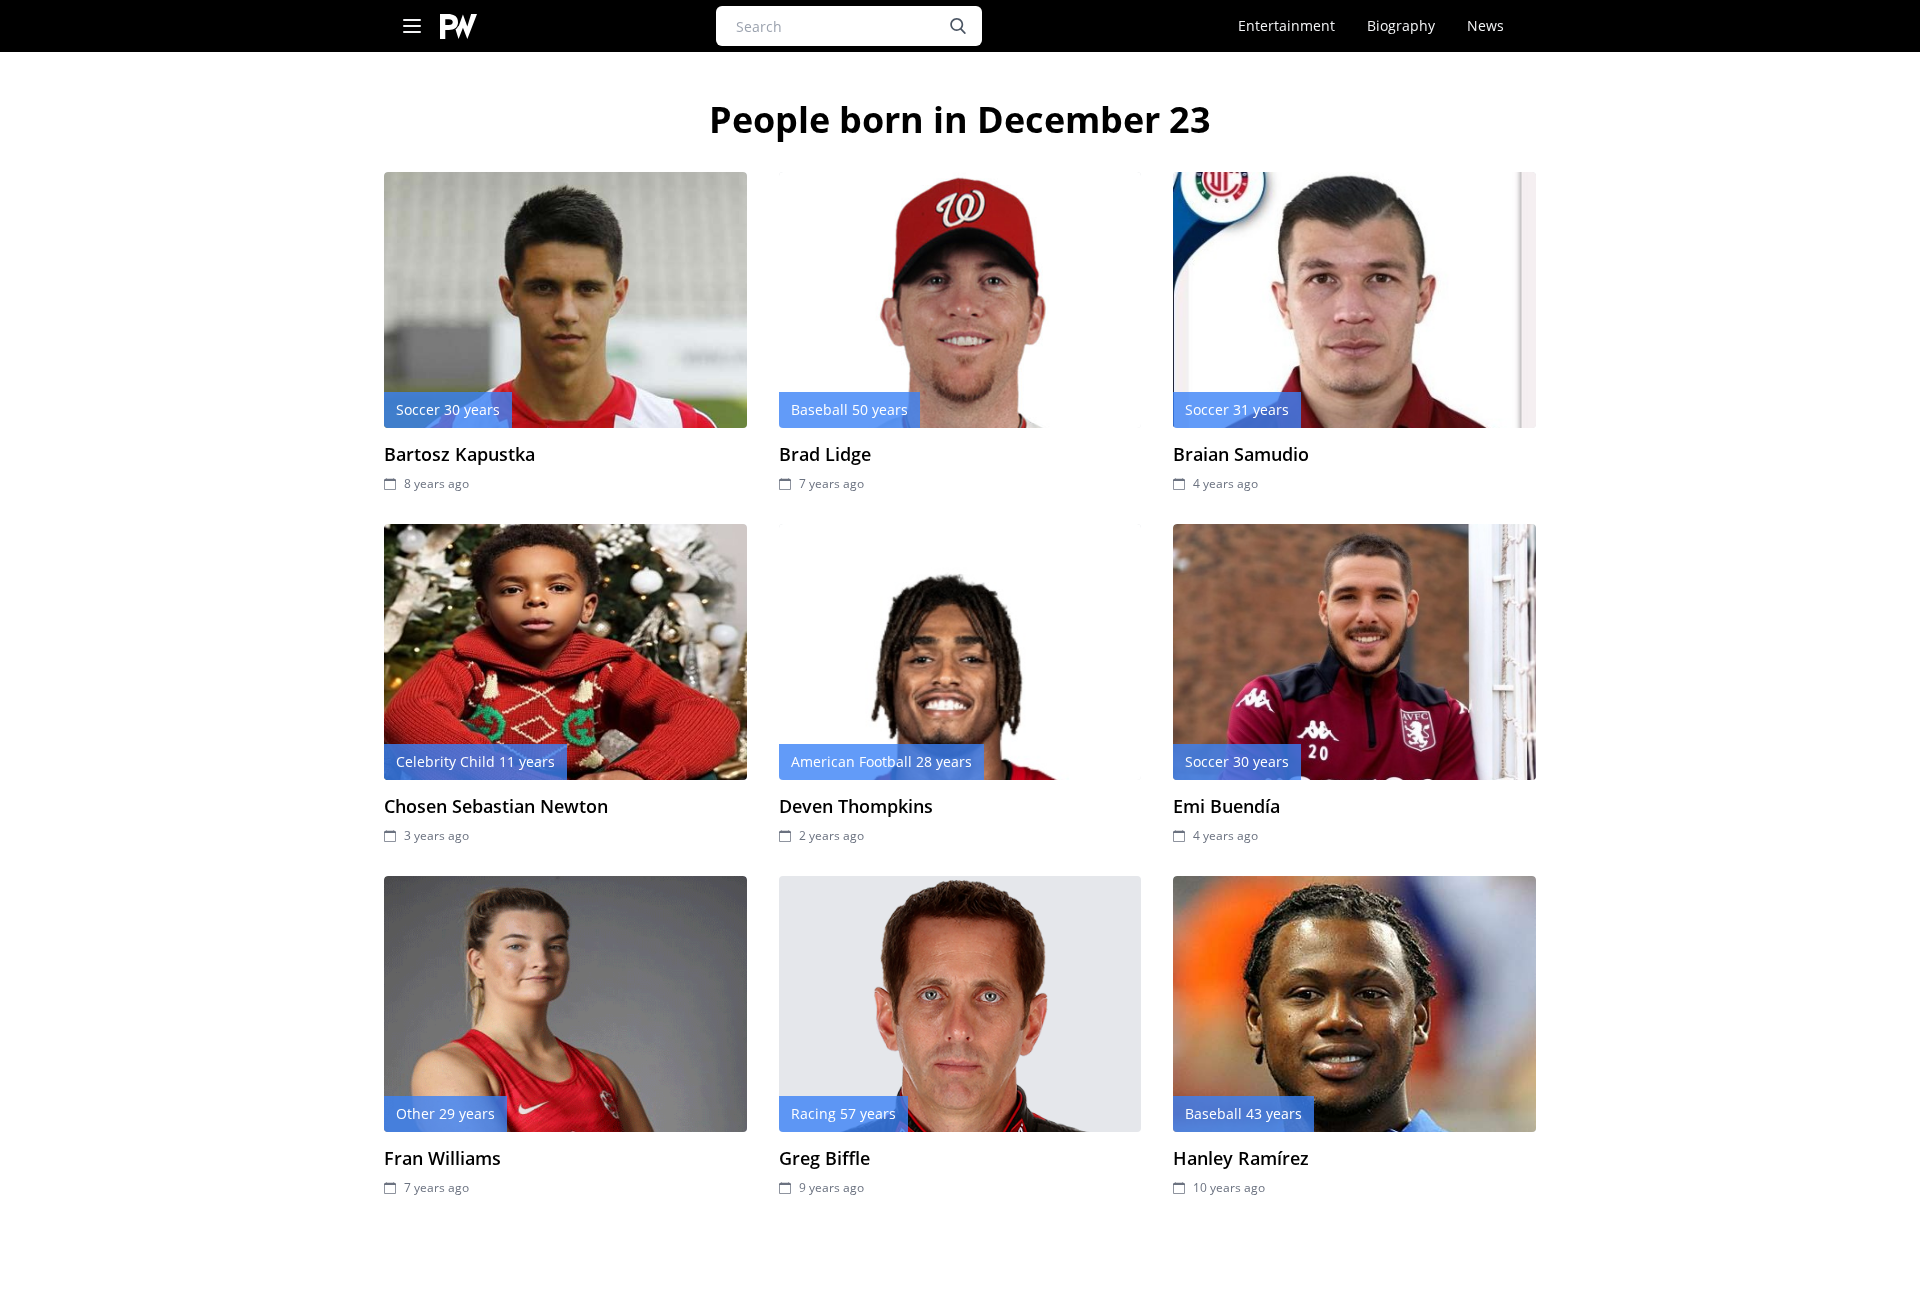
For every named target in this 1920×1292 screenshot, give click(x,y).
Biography (1401, 25)
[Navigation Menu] (412, 26)
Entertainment (1286, 25)
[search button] (958, 26)
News (1485, 25)
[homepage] (458, 26)
